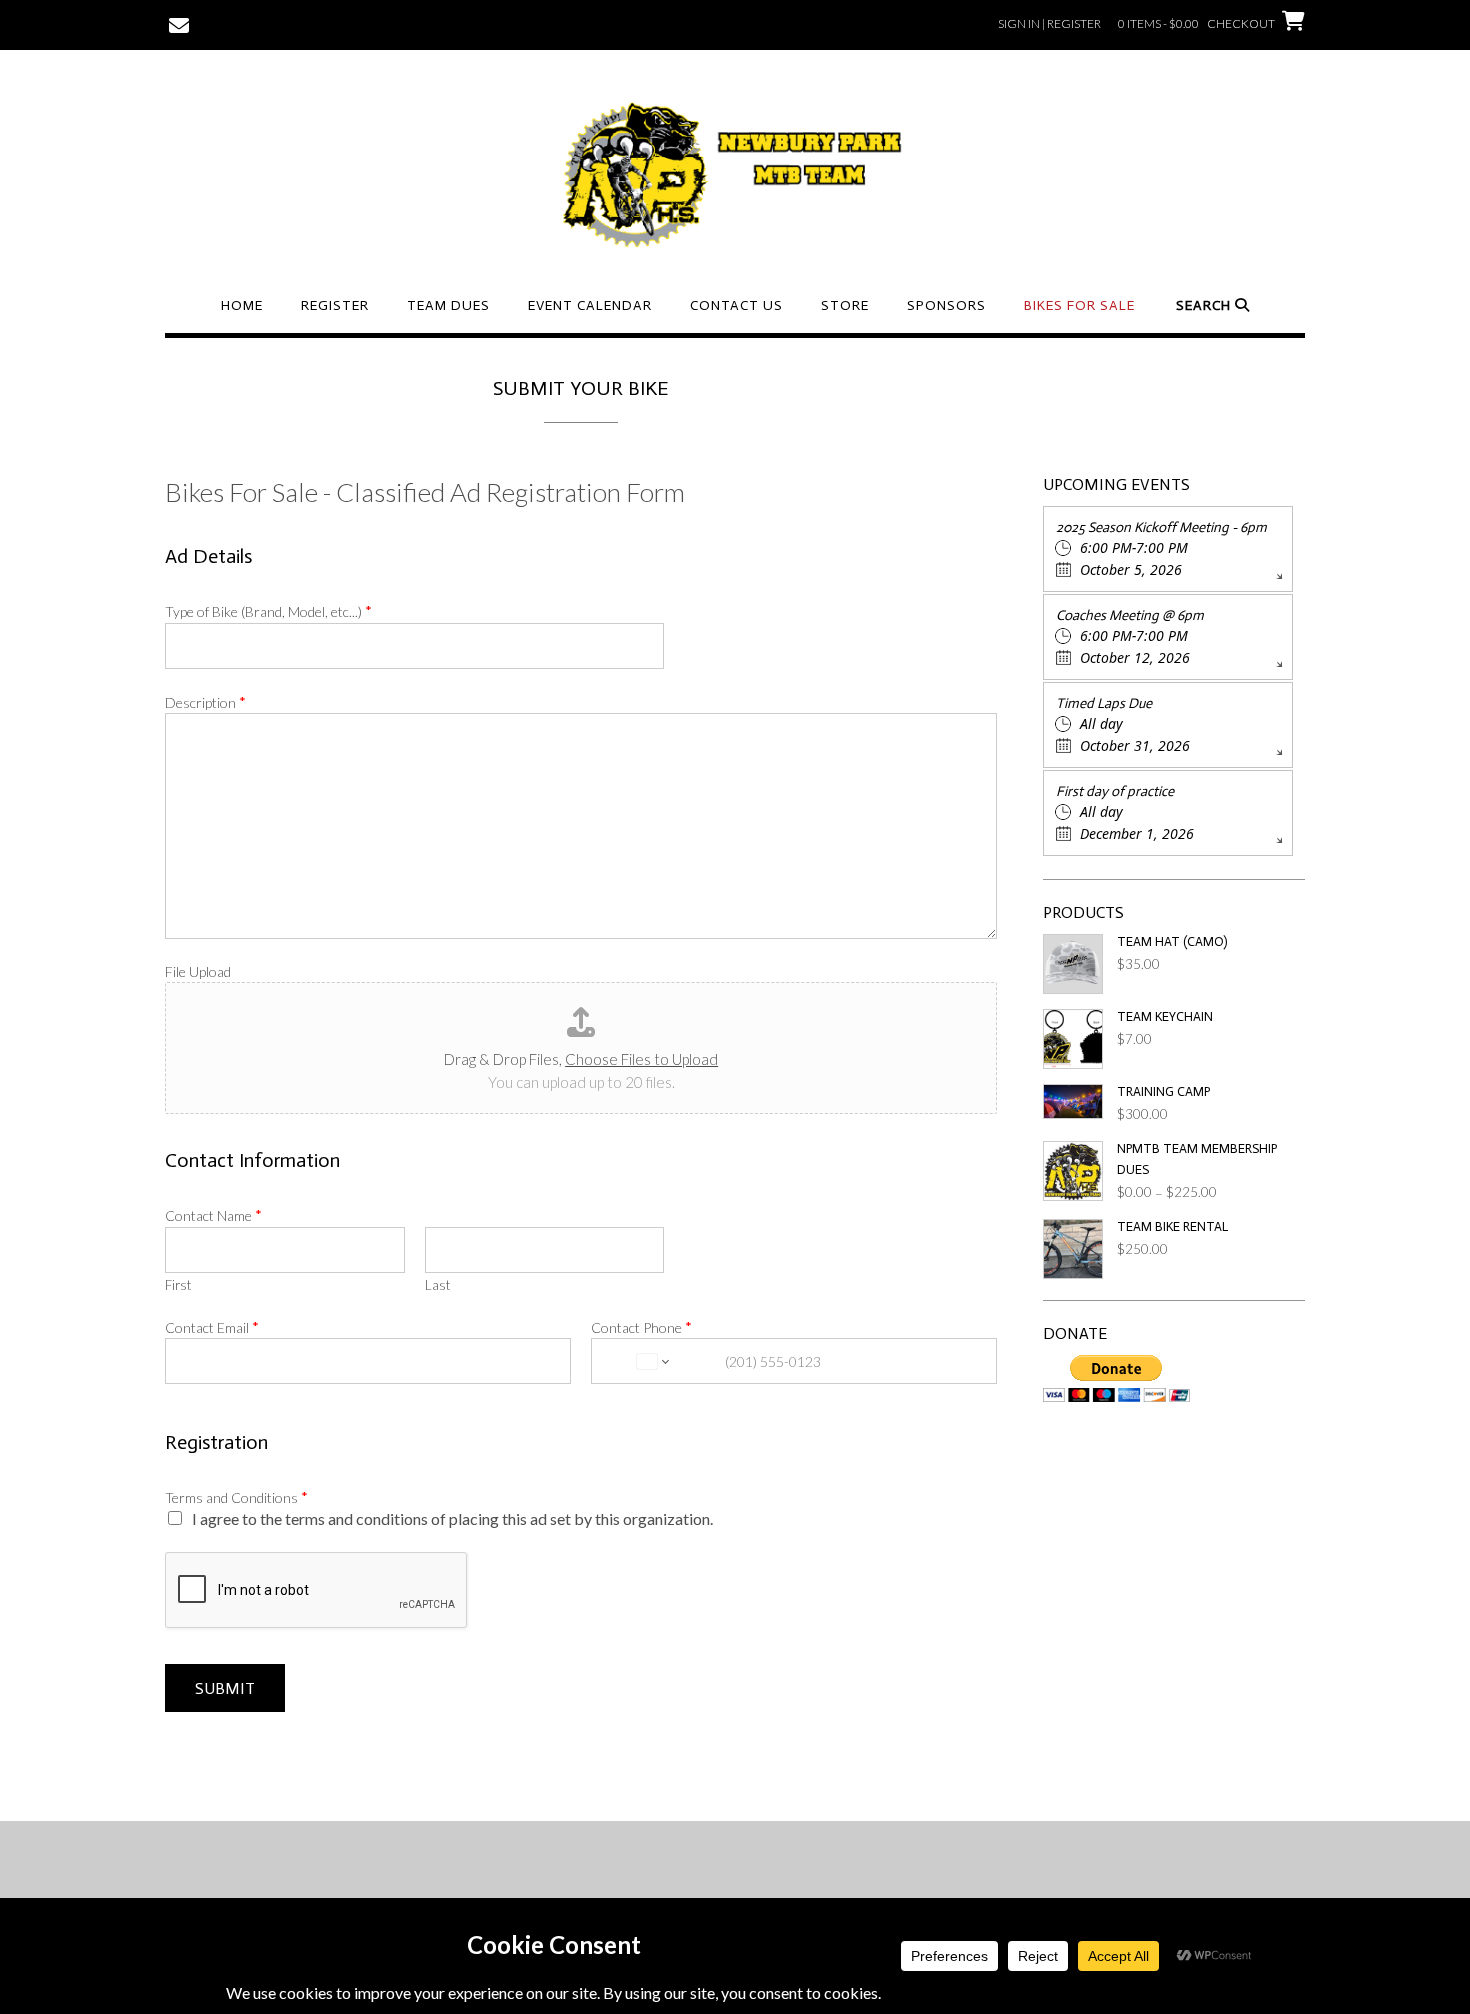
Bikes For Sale (1079, 305)
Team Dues (448, 305)
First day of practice (1115, 791)
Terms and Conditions (236, 1497)
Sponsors (946, 305)
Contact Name (213, 1215)
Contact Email (212, 1327)
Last (437, 1285)
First (178, 1285)
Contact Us (736, 305)
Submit (225, 1688)
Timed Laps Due (1104, 703)
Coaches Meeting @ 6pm (1130, 615)
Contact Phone (641, 1327)
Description (205, 702)
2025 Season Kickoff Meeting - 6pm (1161, 527)
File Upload (198, 971)
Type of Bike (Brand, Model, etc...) (268, 611)
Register (335, 305)
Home (242, 305)
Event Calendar (590, 305)
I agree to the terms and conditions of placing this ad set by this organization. (452, 1518)
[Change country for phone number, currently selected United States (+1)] (651, 1361)
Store (845, 305)
